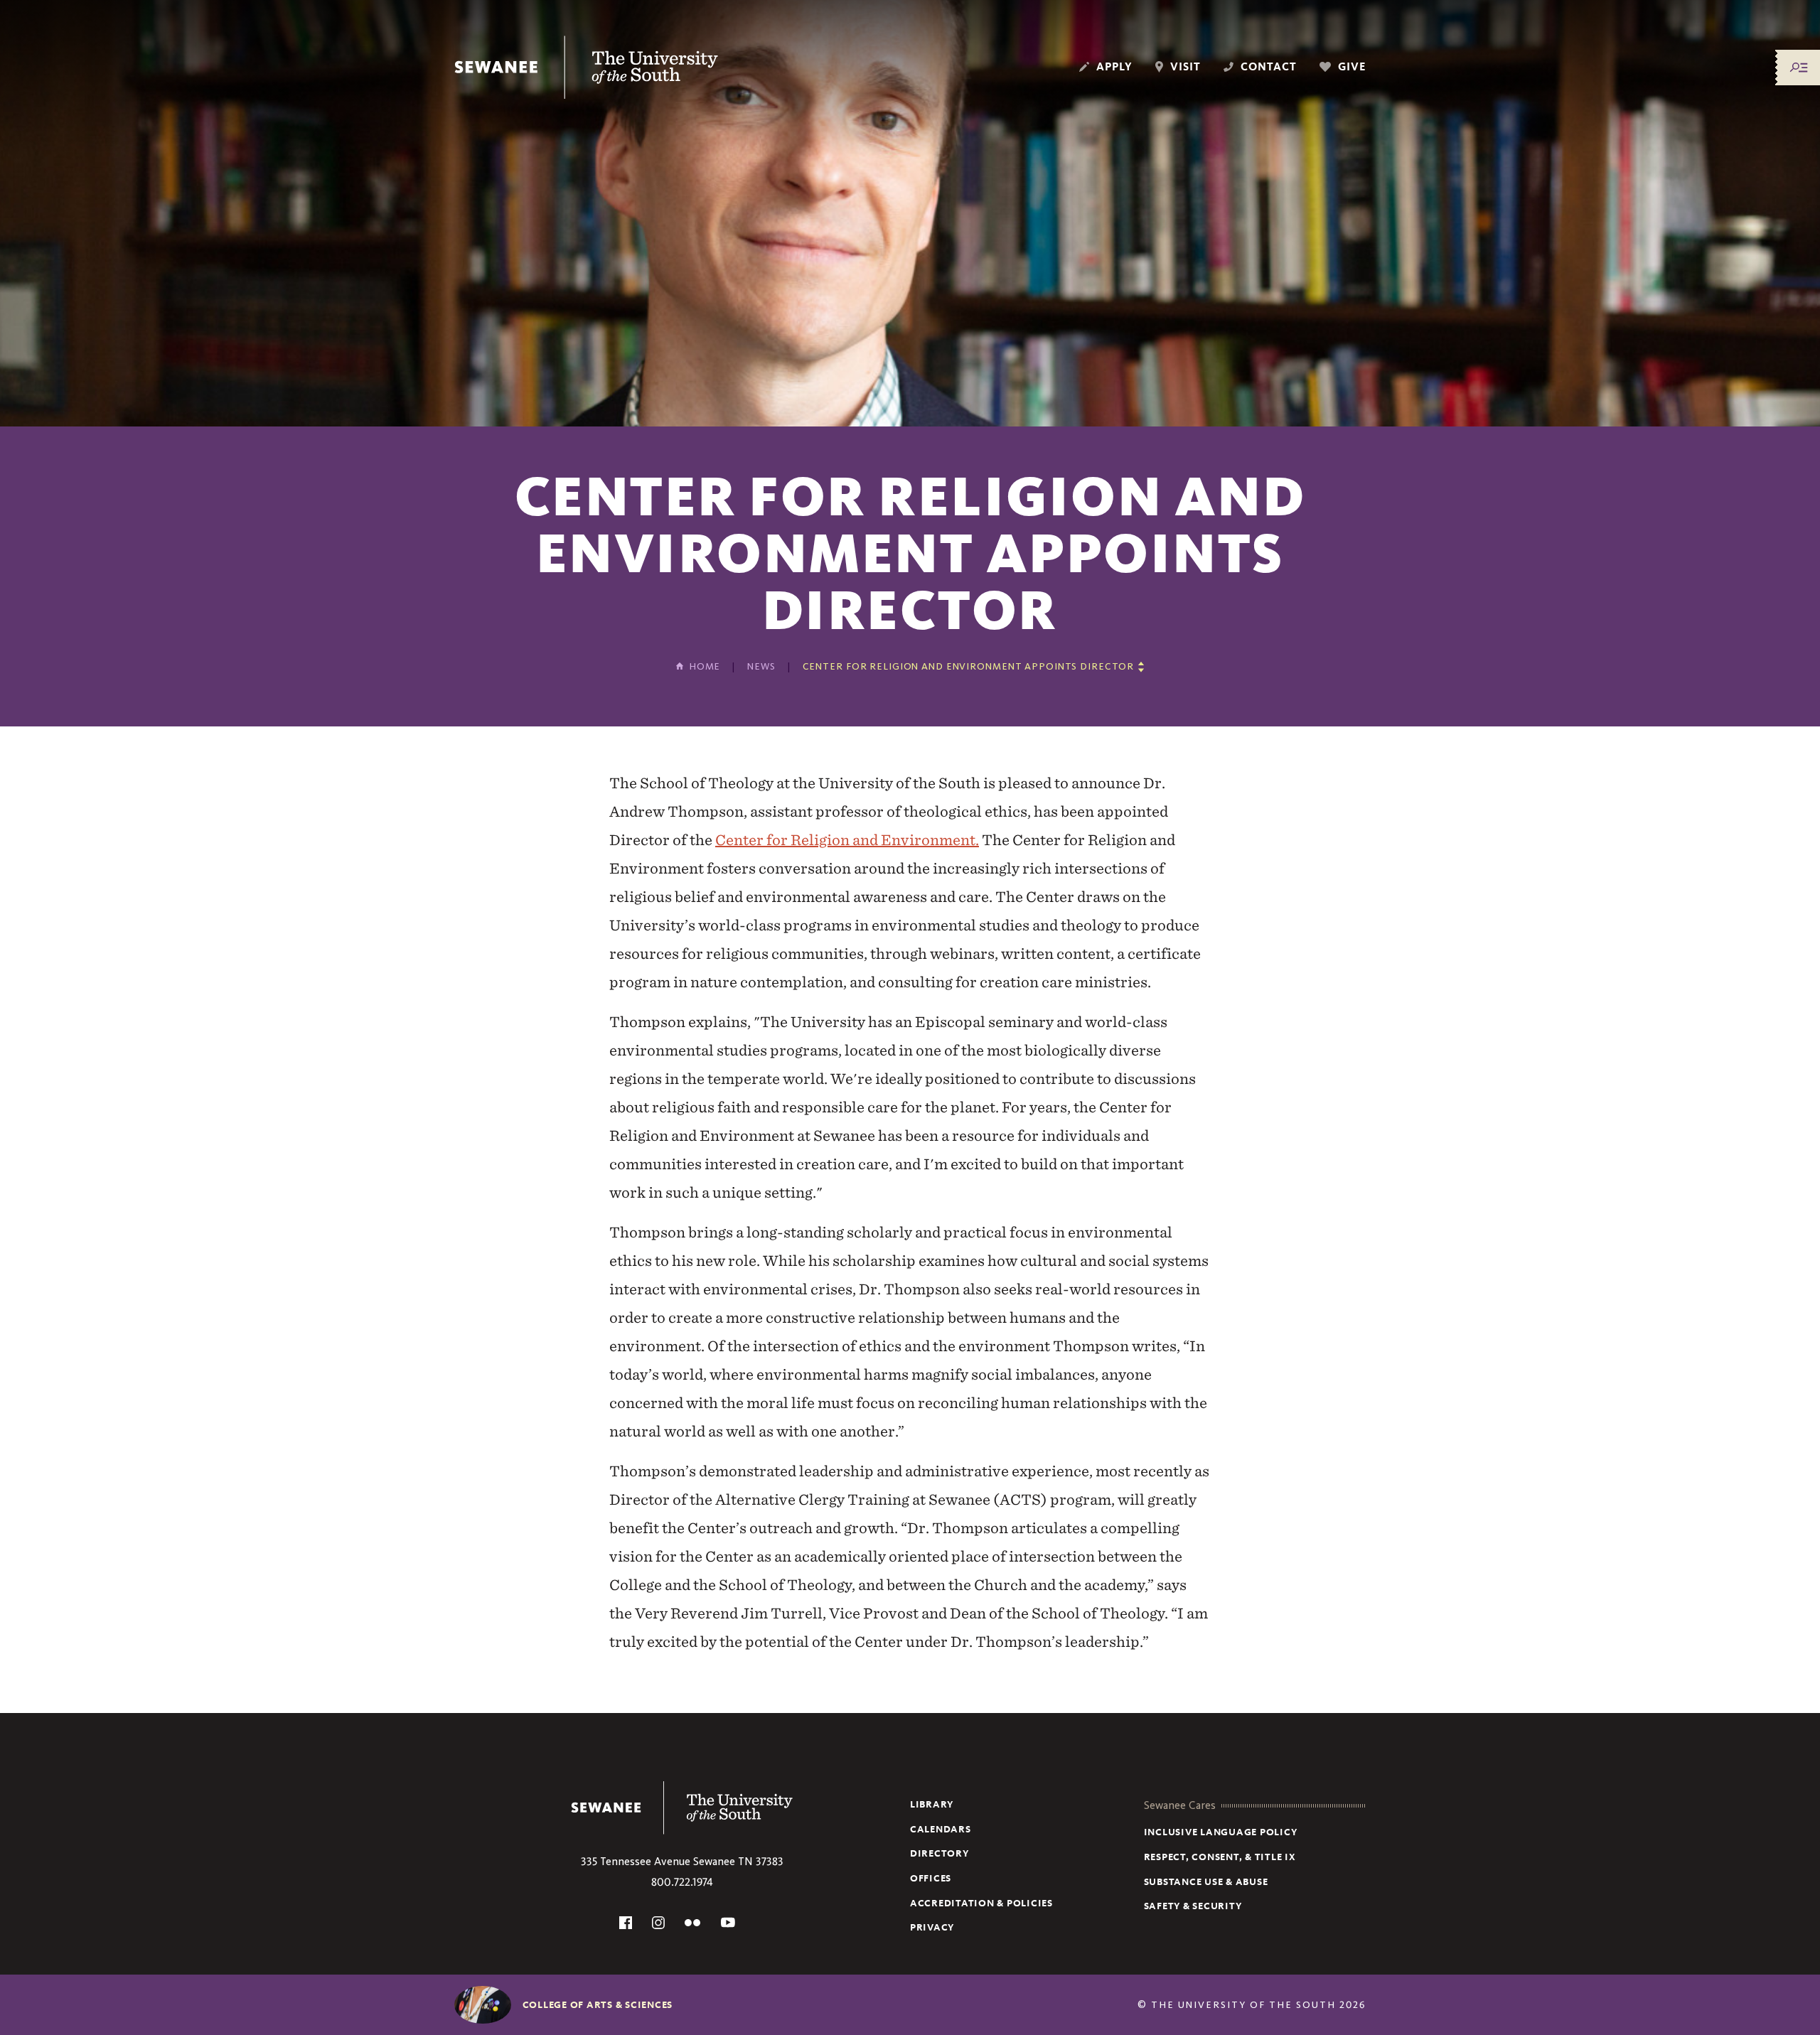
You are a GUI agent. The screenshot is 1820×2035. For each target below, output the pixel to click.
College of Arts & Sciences (598, 2005)
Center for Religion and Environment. (847, 840)
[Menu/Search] (1799, 68)
